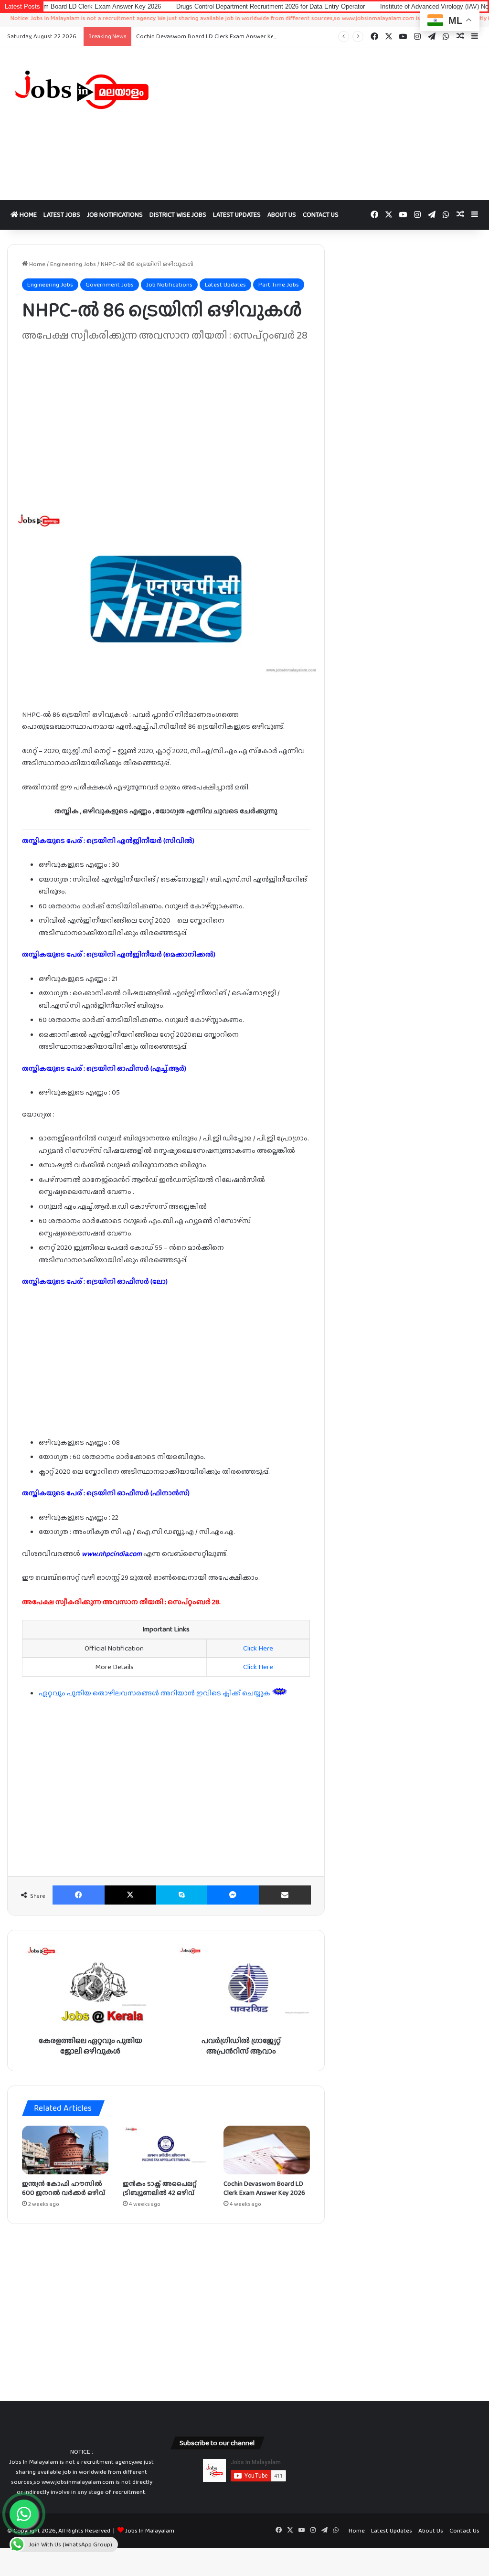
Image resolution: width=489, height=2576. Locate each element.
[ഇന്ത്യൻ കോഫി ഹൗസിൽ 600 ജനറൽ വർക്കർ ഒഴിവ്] (65, 2150)
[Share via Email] (285, 1895)
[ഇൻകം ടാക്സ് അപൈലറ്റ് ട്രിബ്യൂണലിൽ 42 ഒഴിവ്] (166, 2150)
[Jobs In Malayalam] (81, 90)
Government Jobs (110, 284)
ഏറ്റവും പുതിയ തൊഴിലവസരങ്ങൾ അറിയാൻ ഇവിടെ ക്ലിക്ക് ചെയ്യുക (155, 1693)
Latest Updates (237, 214)
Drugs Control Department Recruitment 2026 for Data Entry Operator (200, 6)
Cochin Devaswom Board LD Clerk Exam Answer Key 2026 (214, 36)
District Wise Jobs (178, 214)
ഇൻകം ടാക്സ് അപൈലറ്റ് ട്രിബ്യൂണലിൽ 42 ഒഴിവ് (160, 2188)
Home (27, 214)
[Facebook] (79, 1895)
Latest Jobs (62, 214)
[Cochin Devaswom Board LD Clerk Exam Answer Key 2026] (267, 2150)
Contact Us (321, 214)
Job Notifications (115, 214)
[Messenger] (233, 1895)
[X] (131, 1895)
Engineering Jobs (73, 264)
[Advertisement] (326, 124)
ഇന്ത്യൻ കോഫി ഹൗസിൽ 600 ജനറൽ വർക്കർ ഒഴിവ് (64, 2188)
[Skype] (182, 1895)
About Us (282, 214)
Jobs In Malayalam (150, 2530)
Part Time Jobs (279, 284)
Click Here (258, 1648)
